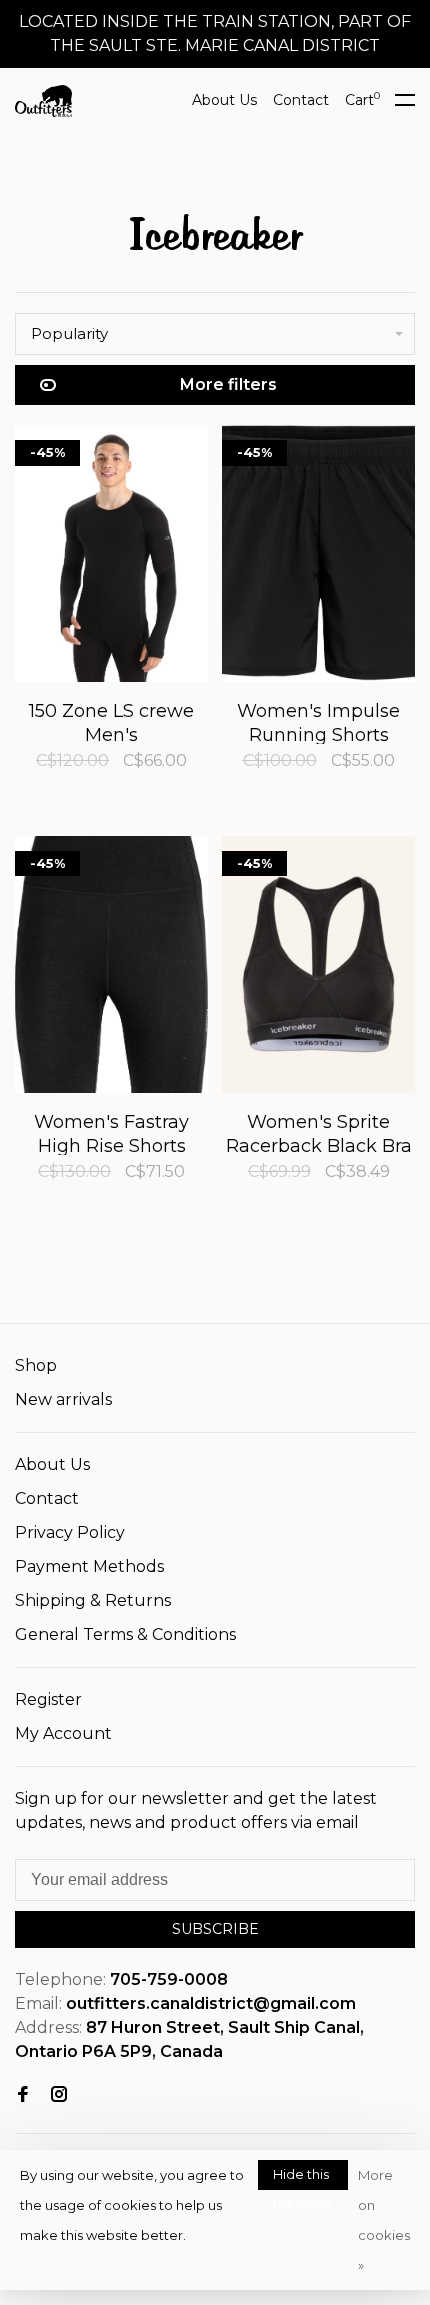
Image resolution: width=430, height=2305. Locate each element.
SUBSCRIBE (215, 1929)
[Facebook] (23, 2095)
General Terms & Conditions (125, 1634)
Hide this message (303, 2178)
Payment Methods (89, 1566)
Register (48, 1699)
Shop (36, 1365)
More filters (228, 384)
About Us (224, 100)
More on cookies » (384, 2220)
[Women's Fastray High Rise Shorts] (111, 968)
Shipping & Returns (93, 1600)
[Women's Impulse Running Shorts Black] (318, 557)
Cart (362, 100)
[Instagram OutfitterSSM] (59, 2095)
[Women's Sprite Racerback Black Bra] (318, 968)
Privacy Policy (70, 1532)
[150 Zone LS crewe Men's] (111, 557)
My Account (63, 1733)
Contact (301, 100)
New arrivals (63, 1399)
